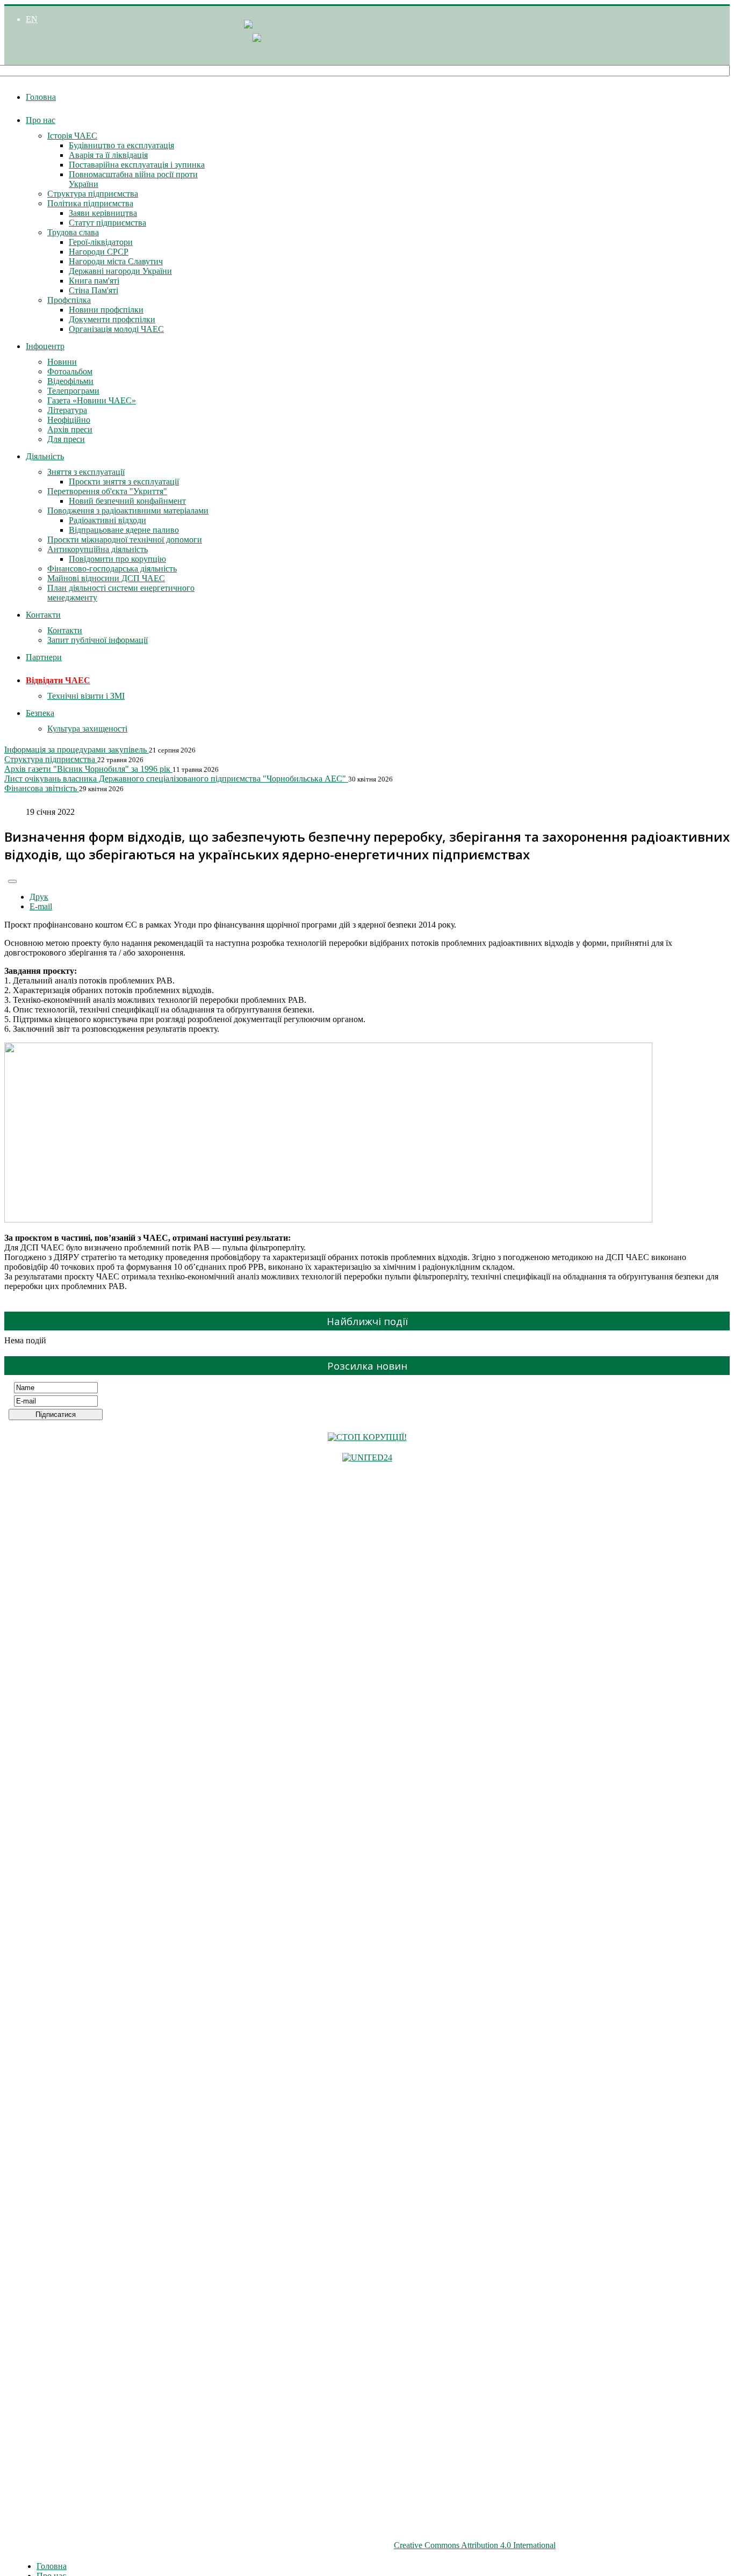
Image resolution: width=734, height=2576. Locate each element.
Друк (39, 897)
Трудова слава (73, 232)
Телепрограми (73, 391)
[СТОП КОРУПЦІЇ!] (367, 1437)
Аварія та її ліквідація (108, 155)
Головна (41, 97)
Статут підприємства (107, 223)
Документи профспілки (112, 319)
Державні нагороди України (120, 271)
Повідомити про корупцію (117, 559)
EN (32, 19)
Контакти (43, 615)
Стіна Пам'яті (93, 290)
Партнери (44, 657)
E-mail (41, 906)
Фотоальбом (70, 371)
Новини (62, 362)
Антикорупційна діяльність (98, 549)
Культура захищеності (87, 729)
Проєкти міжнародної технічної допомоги (125, 540)
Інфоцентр (45, 346)
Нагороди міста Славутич (116, 261)
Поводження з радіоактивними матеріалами (128, 511)
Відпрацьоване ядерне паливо (124, 530)
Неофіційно (69, 420)
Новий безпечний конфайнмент (127, 501)
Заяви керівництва (103, 213)
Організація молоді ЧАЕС (116, 329)
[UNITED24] (367, 1457)
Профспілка (69, 300)
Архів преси (70, 429)
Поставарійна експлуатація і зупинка (137, 165)
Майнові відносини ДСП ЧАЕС (106, 578)
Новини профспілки (106, 310)
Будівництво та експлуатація (121, 145)
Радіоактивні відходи (107, 520)
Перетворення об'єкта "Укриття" (107, 491)
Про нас (41, 120)
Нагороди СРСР (99, 252)
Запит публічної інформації (98, 640)
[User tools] (12, 881)
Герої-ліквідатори (101, 242)
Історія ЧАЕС (72, 136)
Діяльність (45, 456)
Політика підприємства (90, 203)
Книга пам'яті (94, 281)
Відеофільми (70, 381)
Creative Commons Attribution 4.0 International (475, 2545)
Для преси (66, 439)
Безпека (40, 713)
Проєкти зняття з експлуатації (124, 482)
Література (67, 410)
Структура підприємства (93, 194)
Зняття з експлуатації (86, 472)
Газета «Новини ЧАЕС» (92, 400)
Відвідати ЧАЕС (58, 680)
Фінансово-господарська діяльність (112, 569)
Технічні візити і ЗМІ (86, 696)
